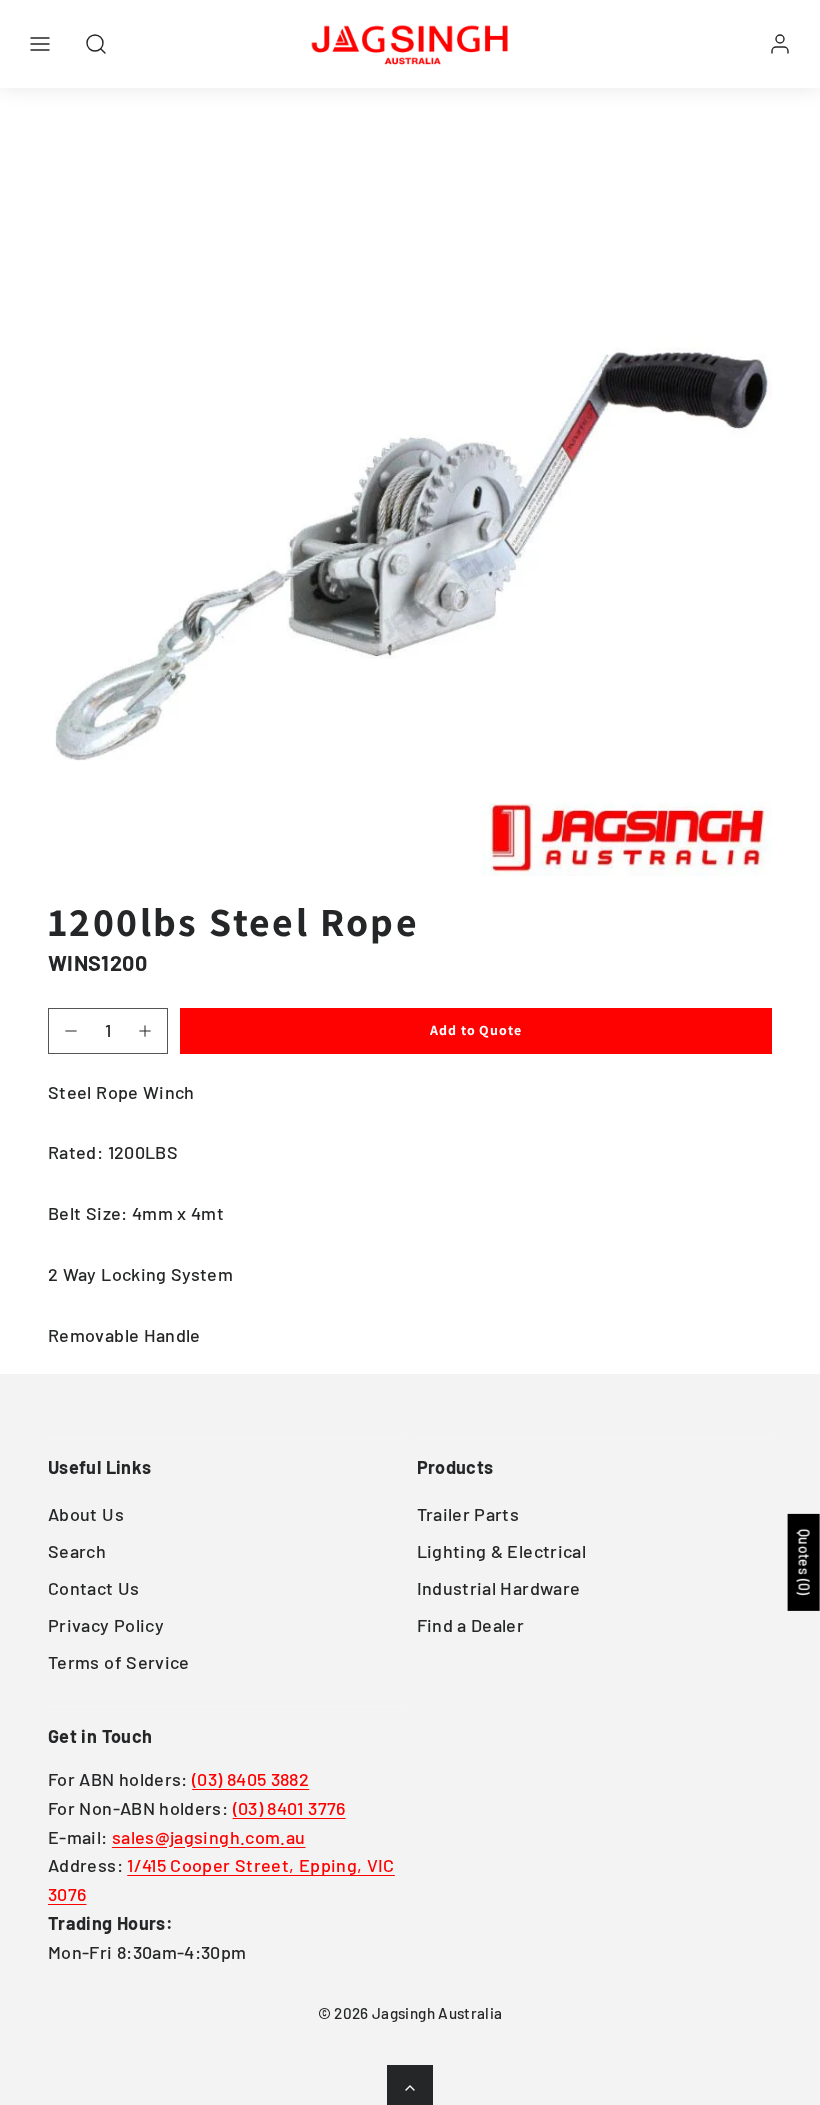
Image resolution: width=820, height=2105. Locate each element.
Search (77, 1551)
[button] (40, 44)
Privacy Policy (106, 1625)
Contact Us (94, 1588)
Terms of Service (119, 1662)
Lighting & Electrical (502, 1551)
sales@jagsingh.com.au (209, 1837)
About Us (86, 1514)
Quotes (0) (804, 1562)
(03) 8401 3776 (289, 1808)
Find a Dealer (471, 1625)
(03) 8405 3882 (250, 1779)
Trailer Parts (468, 1514)
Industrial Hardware (499, 1588)
